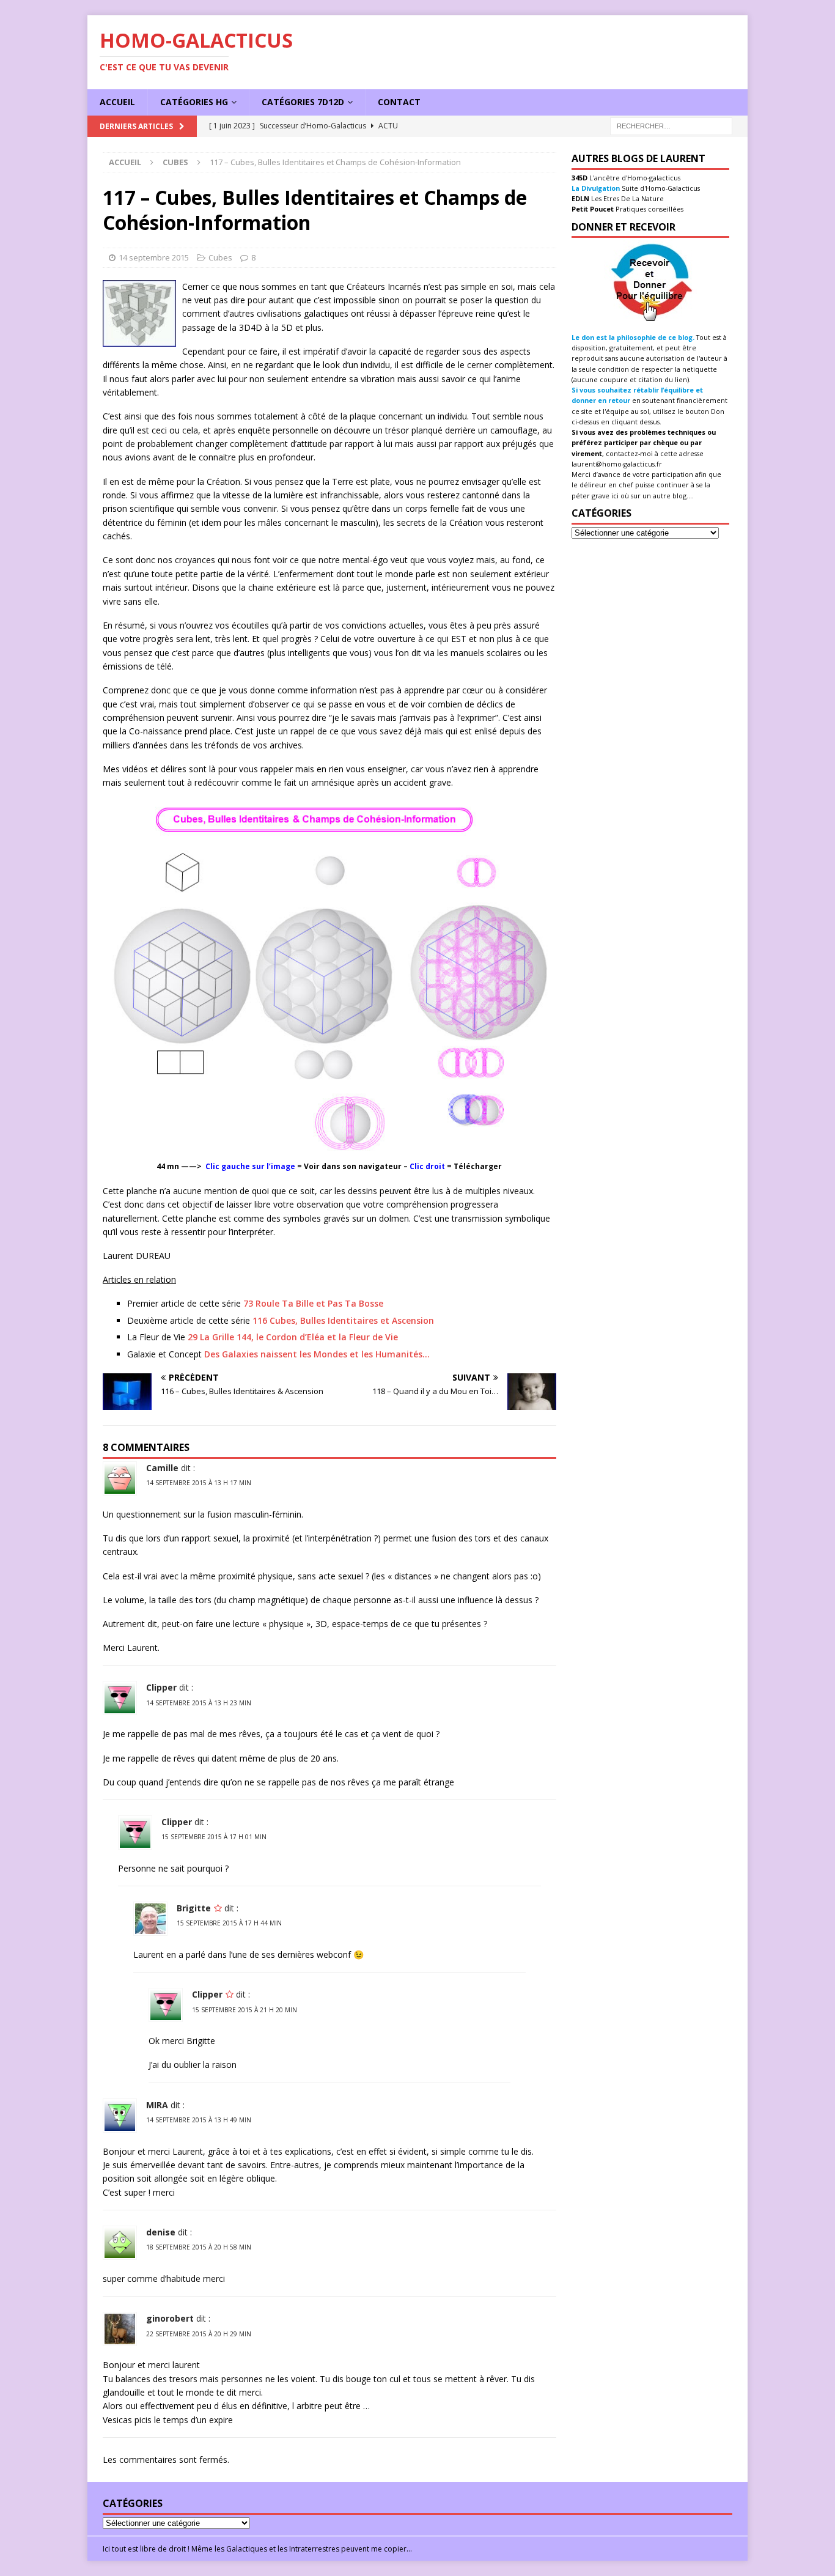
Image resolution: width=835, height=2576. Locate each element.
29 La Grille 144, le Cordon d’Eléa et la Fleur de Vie (293, 1337)
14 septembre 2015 (154, 257)
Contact (399, 102)
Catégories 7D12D (303, 102)
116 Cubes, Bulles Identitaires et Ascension (343, 1320)
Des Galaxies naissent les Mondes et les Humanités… (317, 1354)
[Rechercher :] (671, 125)
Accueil (117, 102)
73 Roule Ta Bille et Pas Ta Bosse (313, 1303)
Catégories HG (194, 102)
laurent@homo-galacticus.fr (617, 464)
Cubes (220, 257)
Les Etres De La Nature (627, 198)
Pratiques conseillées (649, 209)
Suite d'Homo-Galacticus (660, 188)
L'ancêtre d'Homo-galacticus (634, 178)
